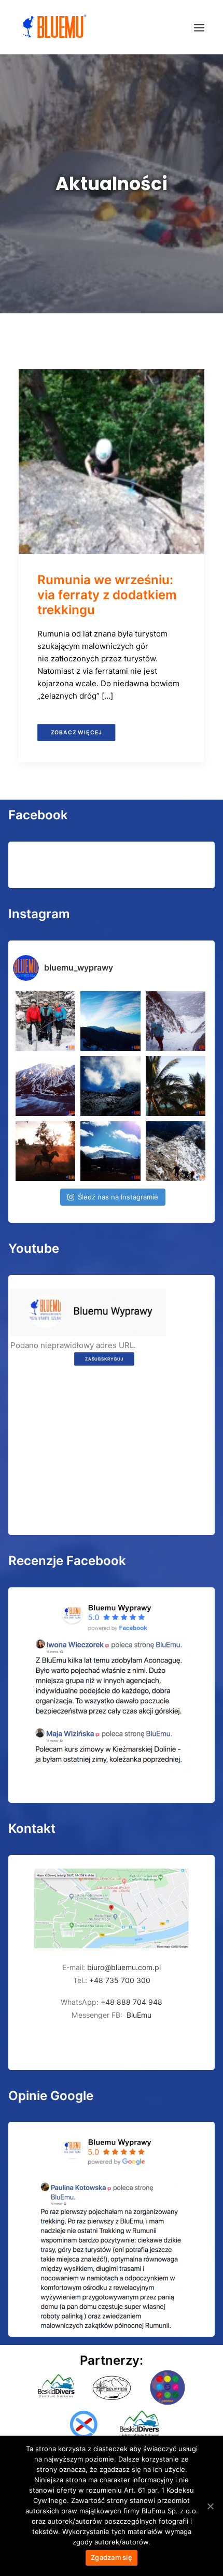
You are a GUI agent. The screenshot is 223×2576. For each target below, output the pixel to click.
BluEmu (139, 2015)
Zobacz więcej (76, 733)
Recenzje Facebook (67, 1561)
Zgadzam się (112, 2557)
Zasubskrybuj (104, 1359)
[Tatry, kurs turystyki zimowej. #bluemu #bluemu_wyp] (45, 1086)
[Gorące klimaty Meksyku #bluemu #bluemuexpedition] (176, 1086)
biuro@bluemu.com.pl (124, 1967)
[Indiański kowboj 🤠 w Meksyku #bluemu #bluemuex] (45, 1151)
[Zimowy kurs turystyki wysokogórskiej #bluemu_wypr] (176, 1021)
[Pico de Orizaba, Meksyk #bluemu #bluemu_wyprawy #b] (110, 1151)
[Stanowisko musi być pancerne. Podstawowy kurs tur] (45, 1021)
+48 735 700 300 (120, 1980)
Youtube (34, 1248)
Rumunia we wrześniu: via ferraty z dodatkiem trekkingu (107, 595)
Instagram (39, 914)
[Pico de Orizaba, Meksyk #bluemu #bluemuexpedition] (110, 1086)
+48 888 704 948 (130, 2002)
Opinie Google (51, 2096)
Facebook (38, 815)
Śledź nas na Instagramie (118, 1197)
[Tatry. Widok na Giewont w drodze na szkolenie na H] (110, 1021)
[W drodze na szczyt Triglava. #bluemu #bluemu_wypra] (176, 1151)
